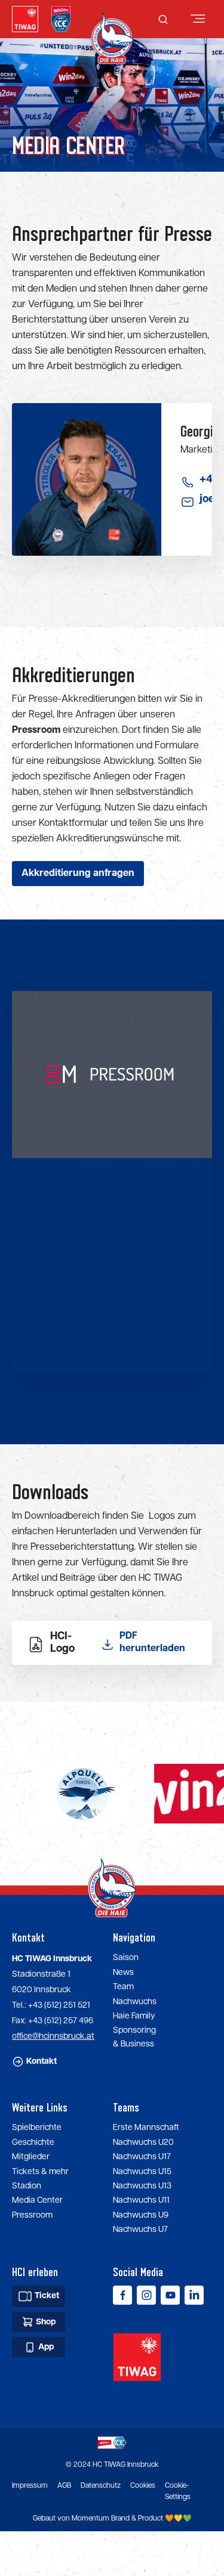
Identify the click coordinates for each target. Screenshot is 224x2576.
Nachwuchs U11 (141, 2200)
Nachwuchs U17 (142, 2157)
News (123, 1973)
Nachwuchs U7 (140, 2230)
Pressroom (32, 2215)
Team (123, 1987)
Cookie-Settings (178, 2491)
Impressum (30, 2486)
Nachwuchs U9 (141, 2215)
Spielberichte (37, 2128)
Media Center (37, 2200)
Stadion (27, 2186)
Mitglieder (31, 2157)
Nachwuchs (135, 2002)
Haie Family (134, 2016)
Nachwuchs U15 (142, 2172)
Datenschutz (101, 2486)
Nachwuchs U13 (142, 2186)
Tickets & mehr (40, 2172)
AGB (64, 2486)
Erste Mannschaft (146, 2128)
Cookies (143, 2486)
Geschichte (33, 2142)
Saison (126, 1958)
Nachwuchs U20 (143, 2142)
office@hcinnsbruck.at (53, 2036)
